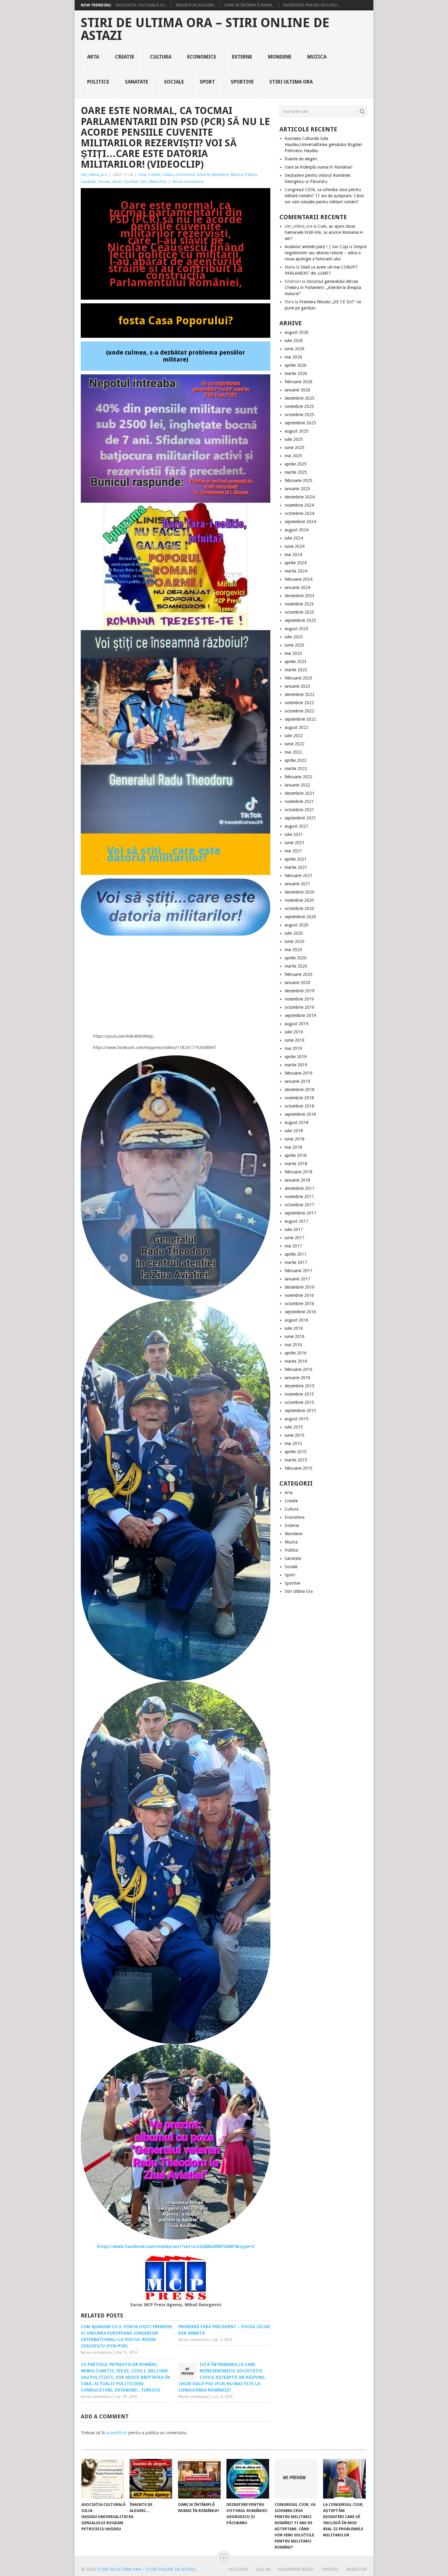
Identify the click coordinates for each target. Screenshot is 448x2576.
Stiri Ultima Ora (291, 82)
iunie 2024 (295, 546)
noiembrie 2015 (299, 1394)
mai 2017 (293, 1246)
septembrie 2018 (300, 1114)
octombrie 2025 (299, 415)
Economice (202, 57)
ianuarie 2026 (297, 390)
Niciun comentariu (188, 182)
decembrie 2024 (300, 497)
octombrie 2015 (299, 1402)
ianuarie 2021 (297, 884)
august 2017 (297, 1221)
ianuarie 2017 (297, 1279)
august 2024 (297, 530)
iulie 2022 (294, 736)
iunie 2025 (295, 448)
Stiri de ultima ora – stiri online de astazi (205, 29)
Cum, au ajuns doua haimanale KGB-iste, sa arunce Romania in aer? (324, 232)
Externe (242, 57)
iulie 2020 (294, 933)
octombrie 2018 (299, 1106)
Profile (331, 2569)
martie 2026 (296, 373)
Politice (98, 82)
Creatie (124, 57)
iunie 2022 (295, 744)
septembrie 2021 (300, 818)
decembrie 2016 (300, 1287)
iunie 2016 (295, 1336)
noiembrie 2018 (299, 1098)
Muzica (317, 57)
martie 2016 (296, 1361)
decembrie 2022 (300, 694)
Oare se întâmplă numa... (250, 5)
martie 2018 (296, 1164)
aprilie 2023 (296, 662)
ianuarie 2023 (297, 686)
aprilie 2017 (296, 1254)
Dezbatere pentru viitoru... (311, 5)
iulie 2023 (294, 637)
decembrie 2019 (300, 991)
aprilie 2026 (296, 365)
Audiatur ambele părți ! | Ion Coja (316, 247)
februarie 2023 (299, 678)
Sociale (174, 82)
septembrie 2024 (300, 522)
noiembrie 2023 (299, 604)
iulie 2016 (294, 1328)
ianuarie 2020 (297, 983)
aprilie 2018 (296, 1155)
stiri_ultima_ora (94, 175)
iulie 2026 (294, 341)
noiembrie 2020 (299, 900)
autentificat (117, 2433)
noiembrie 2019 (299, 999)
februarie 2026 (299, 382)
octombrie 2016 (299, 1304)
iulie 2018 (294, 1131)
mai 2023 (293, 653)
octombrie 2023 (299, 612)
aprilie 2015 (296, 1452)
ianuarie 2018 (297, 1180)
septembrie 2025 (300, 423)
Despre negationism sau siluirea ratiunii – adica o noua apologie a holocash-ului (326, 253)
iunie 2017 (295, 1238)
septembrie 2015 (300, 1411)
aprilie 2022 (296, 760)
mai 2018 (293, 1147)
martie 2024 (296, 571)
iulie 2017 (294, 1229)
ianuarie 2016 (297, 1378)
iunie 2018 (295, 1139)
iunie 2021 (295, 843)
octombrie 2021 (299, 810)
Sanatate (137, 82)
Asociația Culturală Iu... (141, 5)
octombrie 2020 (299, 908)
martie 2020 (296, 966)
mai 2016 (293, 1345)
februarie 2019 (299, 1073)
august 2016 (297, 1320)
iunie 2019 (295, 1040)
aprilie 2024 (296, 563)
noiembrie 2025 (299, 406)
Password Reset (296, 2569)
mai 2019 (293, 1048)
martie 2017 (296, 1262)
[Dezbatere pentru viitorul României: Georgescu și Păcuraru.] (248, 2479)
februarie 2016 (299, 1369)
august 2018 (297, 1122)
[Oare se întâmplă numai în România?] (199, 2479)
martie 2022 (296, 769)
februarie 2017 (299, 1271)
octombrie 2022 (299, 711)
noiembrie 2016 (299, 1295)
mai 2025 (293, 456)
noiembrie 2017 (299, 1197)
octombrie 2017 (299, 1205)
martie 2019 (296, 1065)
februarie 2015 (299, 1468)
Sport (207, 82)
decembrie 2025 (300, 398)
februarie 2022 (299, 777)
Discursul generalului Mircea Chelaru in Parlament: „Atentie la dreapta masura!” (323, 287)
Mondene (280, 57)
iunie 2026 (295, 349)
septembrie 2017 (300, 1213)
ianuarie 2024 (297, 587)
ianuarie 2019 (297, 1081)
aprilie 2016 (296, 1353)
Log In (263, 2569)
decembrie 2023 (300, 596)
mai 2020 (293, 950)
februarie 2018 (299, 1172)
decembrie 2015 (300, 1386)
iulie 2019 (294, 1032)
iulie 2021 (294, 834)
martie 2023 (296, 670)
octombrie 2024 (299, 513)
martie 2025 (296, 472)
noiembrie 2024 (299, 505)
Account (239, 2569)
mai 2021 (293, 851)
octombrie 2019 (299, 1007)
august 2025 (297, 431)
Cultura (161, 57)
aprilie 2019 (296, 1057)
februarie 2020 (299, 974)
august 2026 (297, 332)
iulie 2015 (294, 1427)
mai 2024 (293, 555)
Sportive (242, 82)
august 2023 (297, 629)
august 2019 (297, 1024)
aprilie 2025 (296, 464)
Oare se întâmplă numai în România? (319, 167)
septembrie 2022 (300, 719)
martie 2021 (296, 867)
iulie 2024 (294, 538)
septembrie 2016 (300, 1312)
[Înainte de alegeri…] (151, 2479)
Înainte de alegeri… (303, 159)
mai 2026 (293, 357)
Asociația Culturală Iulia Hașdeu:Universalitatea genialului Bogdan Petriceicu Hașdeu (323, 144)
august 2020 (297, 925)
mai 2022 (293, 752)
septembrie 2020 (300, 917)
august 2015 (297, 1419)
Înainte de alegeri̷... (196, 5)
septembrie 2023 (300, 620)
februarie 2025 (299, 480)
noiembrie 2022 (299, 703)
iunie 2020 (295, 941)
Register (357, 2569)
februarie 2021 (299, 876)
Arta (93, 57)
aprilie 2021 (296, 859)
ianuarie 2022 (297, 785)
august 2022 (297, 727)
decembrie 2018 (300, 1090)
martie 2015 (296, 1460)
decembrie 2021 (300, 793)
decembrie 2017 (300, 1188)
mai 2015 (293, 1443)
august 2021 (297, 826)
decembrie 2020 (300, 892)
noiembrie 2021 (299, 801)
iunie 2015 (295, 1435)
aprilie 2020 (296, 958)
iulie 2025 (294, 439)
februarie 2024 (299, 579)
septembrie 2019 (300, 1015)
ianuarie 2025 (297, 489)
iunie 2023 (295, 645)
